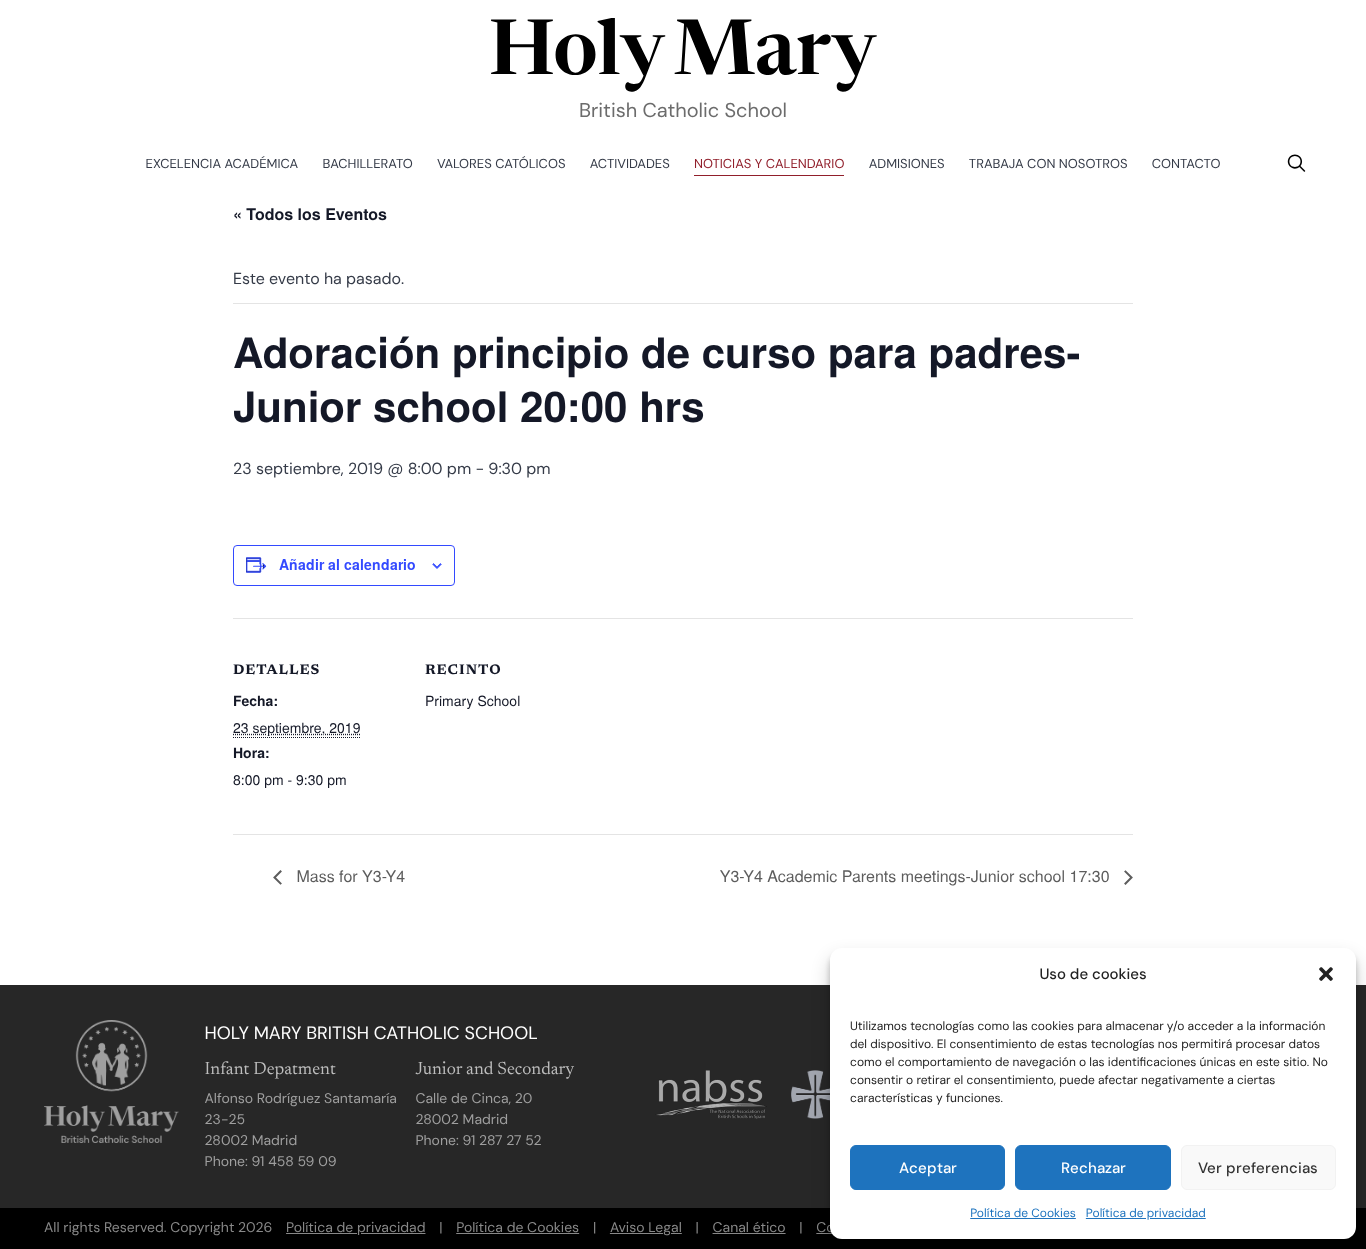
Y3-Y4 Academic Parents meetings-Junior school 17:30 (917, 875)
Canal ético (749, 1228)
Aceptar (928, 1168)
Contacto (1186, 164)
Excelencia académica (222, 164)
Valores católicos (501, 164)
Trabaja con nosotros (1048, 164)
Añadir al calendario (347, 564)
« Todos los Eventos (310, 213)
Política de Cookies (1023, 1213)
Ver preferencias (1258, 1168)
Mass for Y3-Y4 (348, 875)
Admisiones (907, 164)
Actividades (630, 164)
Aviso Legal (646, 1228)
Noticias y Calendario (769, 164)
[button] (1326, 974)
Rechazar (1093, 1168)
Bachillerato (368, 164)
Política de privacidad (1146, 1213)
